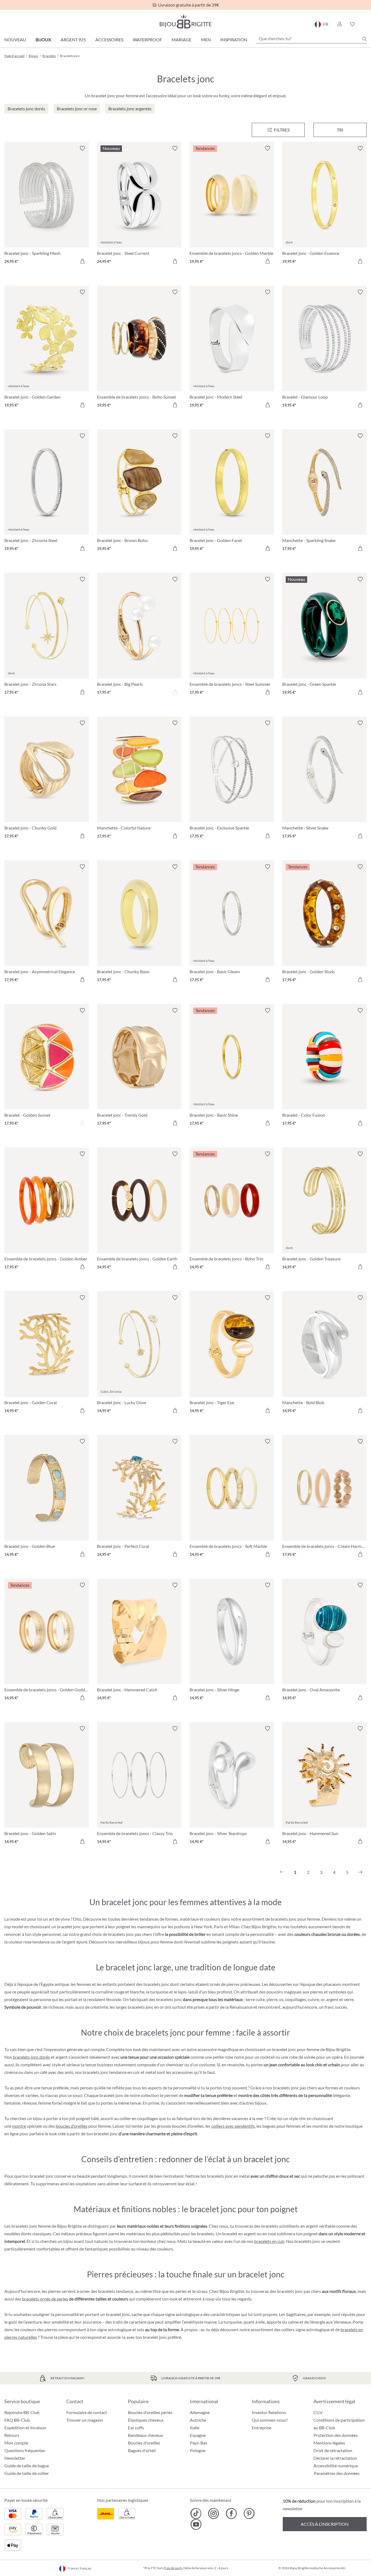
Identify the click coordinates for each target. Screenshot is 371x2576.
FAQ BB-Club (17, 2420)
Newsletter (15, 2458)
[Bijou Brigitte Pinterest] (249, 2514)
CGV (318, 2412)
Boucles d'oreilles (144, 2443)
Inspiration (234, 40)
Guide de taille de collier (27, 2473)
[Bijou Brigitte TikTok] (196, 2514)
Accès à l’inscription (325, 2524)
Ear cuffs (136, 2428)
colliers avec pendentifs (233, 2126)
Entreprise (262, 2428)
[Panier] (365, 24)
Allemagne (200, 2412)
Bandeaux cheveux (145, 2435)
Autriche (198, 2420)
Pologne (198, 2450)
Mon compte (16, 2443)
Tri (340, 130)
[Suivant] (360, 1872)
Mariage (182, 40)
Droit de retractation (333, 2450)
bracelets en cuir (269, 2241)
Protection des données (336, 2435)
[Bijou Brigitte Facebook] (231, 2514)
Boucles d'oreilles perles (150, 2412)
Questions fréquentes (25, 2450)
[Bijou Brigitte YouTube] (196, 2524)
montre (19, 2126)
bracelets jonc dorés (31, 2057)
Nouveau (15, 40)
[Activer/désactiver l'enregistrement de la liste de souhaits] (82, 148)
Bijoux (43, 40)
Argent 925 (73, 40)
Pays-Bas (199, 2443)
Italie (195, 2428)
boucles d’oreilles (72, 2126)
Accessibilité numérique (336, 2466)
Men (206, 40)
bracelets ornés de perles (45, 2299)
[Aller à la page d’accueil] (185, 21)
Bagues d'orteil (142, 2450)
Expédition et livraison (25, 2428)
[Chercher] (364, 39)
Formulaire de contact (87, 2412)
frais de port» (173, 2568)
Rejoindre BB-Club (22, 2412)
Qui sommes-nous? (270, 2420)
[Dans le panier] (82, 261)
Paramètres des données (337, 2473)
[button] (339, 24)
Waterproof (147, 40)
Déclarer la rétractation (335, 2458)
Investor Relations (269, 2412)
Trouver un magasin (85, 2420)
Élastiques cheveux (146, 2420)
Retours (12, 2435)
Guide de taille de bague (27, 2466)
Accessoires (109, 40)
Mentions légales (329, 2443)
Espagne (198, 2435)
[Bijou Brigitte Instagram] (214, 2514)
